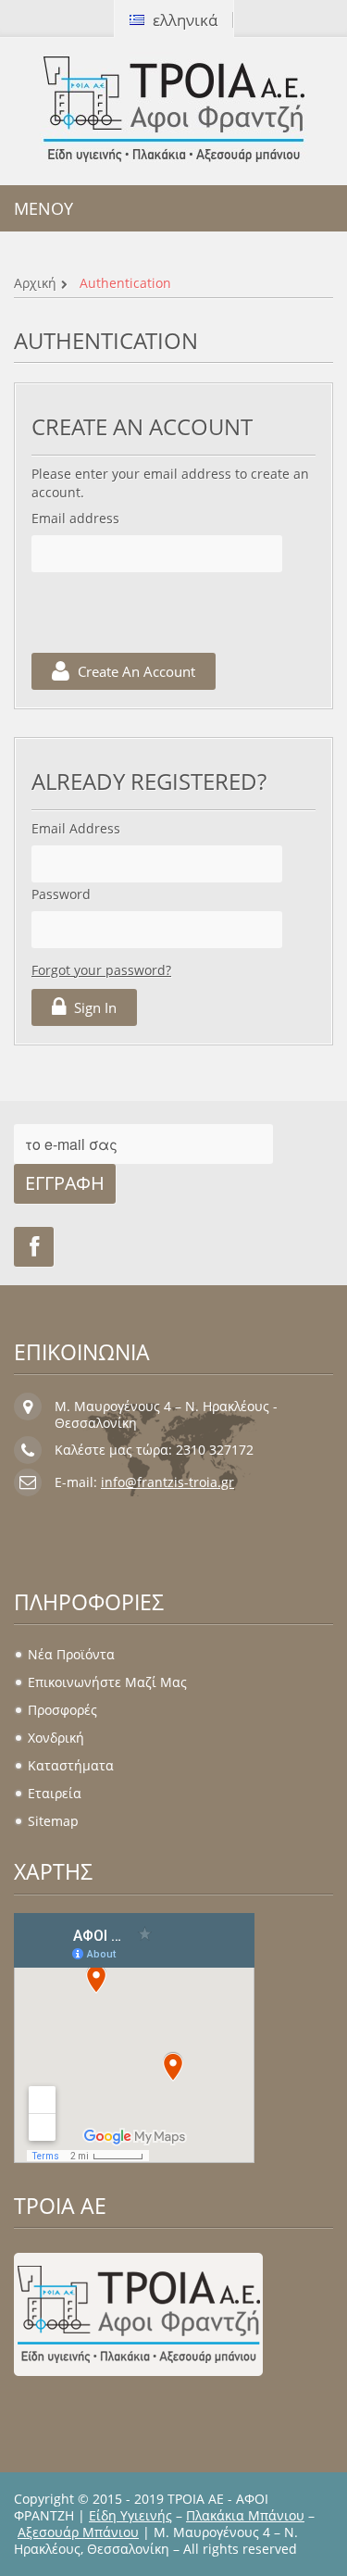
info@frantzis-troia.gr (167, 1482)
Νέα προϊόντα (71, 1654)
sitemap (53, 1821)
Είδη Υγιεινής (130, 2515)
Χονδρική (56, 1738)
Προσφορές (62, 1710)
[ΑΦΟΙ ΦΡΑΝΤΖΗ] (174, 109)
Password (61, 894)
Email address (75, 518)
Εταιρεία (55, 1793)
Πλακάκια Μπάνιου (245, 2515)
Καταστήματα (71, 1765)
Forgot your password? (101, 970)
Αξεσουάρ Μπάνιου (78, 2532)
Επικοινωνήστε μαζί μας (107, 1682)
